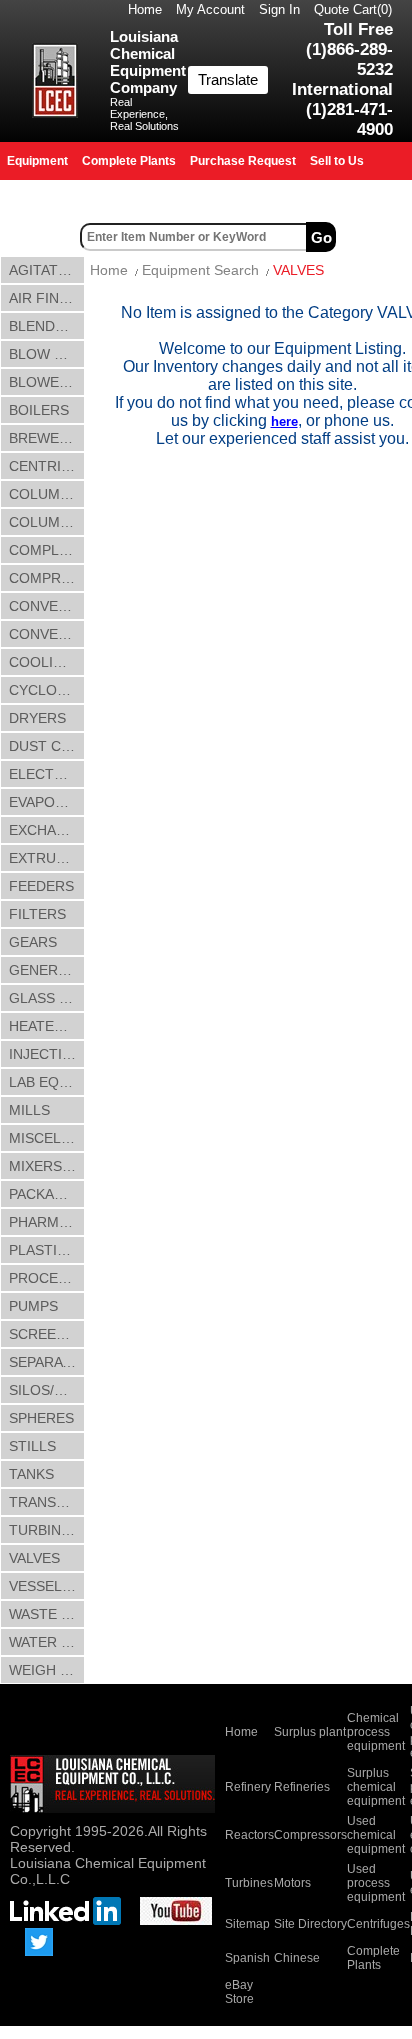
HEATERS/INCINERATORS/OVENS (47, 1026)
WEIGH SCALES (47, 1670)
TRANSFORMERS (47, 1502)
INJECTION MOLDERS (47, 1054)
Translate (228, 79)
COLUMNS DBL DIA (47, 522)
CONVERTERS (47, 606)
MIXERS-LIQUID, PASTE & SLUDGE (47, 1166)
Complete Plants (373, 1958)
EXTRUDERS (47, 858)
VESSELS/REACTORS (47, 1586)
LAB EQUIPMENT (47, 1082)
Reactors (249, 1835)
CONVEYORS (47, 634)
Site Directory (310, 1924)
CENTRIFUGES (47, 466)
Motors (292, 1883)
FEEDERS (41, 886)
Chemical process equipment (376, 1732)
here (284, 421)
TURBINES (44, 1530)
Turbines (249, 1883)
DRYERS (37, 718)
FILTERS (37, 914)
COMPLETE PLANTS (47, 550)
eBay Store (239, 1992)
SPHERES (41, 1418)
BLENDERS (46, 326)
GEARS (33, 942)
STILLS (32, 1446)
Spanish (247, 1958)
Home (145, 9)
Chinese (297, 1958)
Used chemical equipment (376, 1835)
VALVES (34, 1558)
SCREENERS (47, 1334)
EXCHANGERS (47, 830)
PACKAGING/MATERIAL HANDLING (47, 1194)
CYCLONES (47, 690)
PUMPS (33, 1306)
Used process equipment (376, 1883)
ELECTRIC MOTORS (47, 774)
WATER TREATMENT (47, 1642)
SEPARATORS (47, 1362)
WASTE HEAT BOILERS (47, 1614)
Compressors (310, 1835)
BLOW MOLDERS (47, 354)
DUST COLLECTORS (47, 746)
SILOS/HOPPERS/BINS (47, 1390)
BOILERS (39, 410)
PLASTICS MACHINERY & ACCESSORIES (47, 1250)
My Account (210, 9)
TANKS (31, 1474)
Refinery (248, 1787)
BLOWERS (43, 382)
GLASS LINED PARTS (47, 998)
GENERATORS (47, 970)
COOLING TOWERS (47, 662)
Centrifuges (378, 1924)
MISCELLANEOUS (47, 1138)
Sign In (279, 9)
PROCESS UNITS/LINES (47, 1278)
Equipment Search (200, 270)
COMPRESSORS (47, 578)
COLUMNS (44, 494)
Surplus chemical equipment (376, 1787)
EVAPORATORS (47, 802)
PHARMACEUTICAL (47, 1222)
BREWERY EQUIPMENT (47, 438)
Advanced (376, 237)
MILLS (29, 1110)
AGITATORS (47, 270)
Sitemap (247, 1924)
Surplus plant (310, 1732)
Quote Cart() (353, 9)
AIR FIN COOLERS (47, 298)
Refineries (302, 1787)
